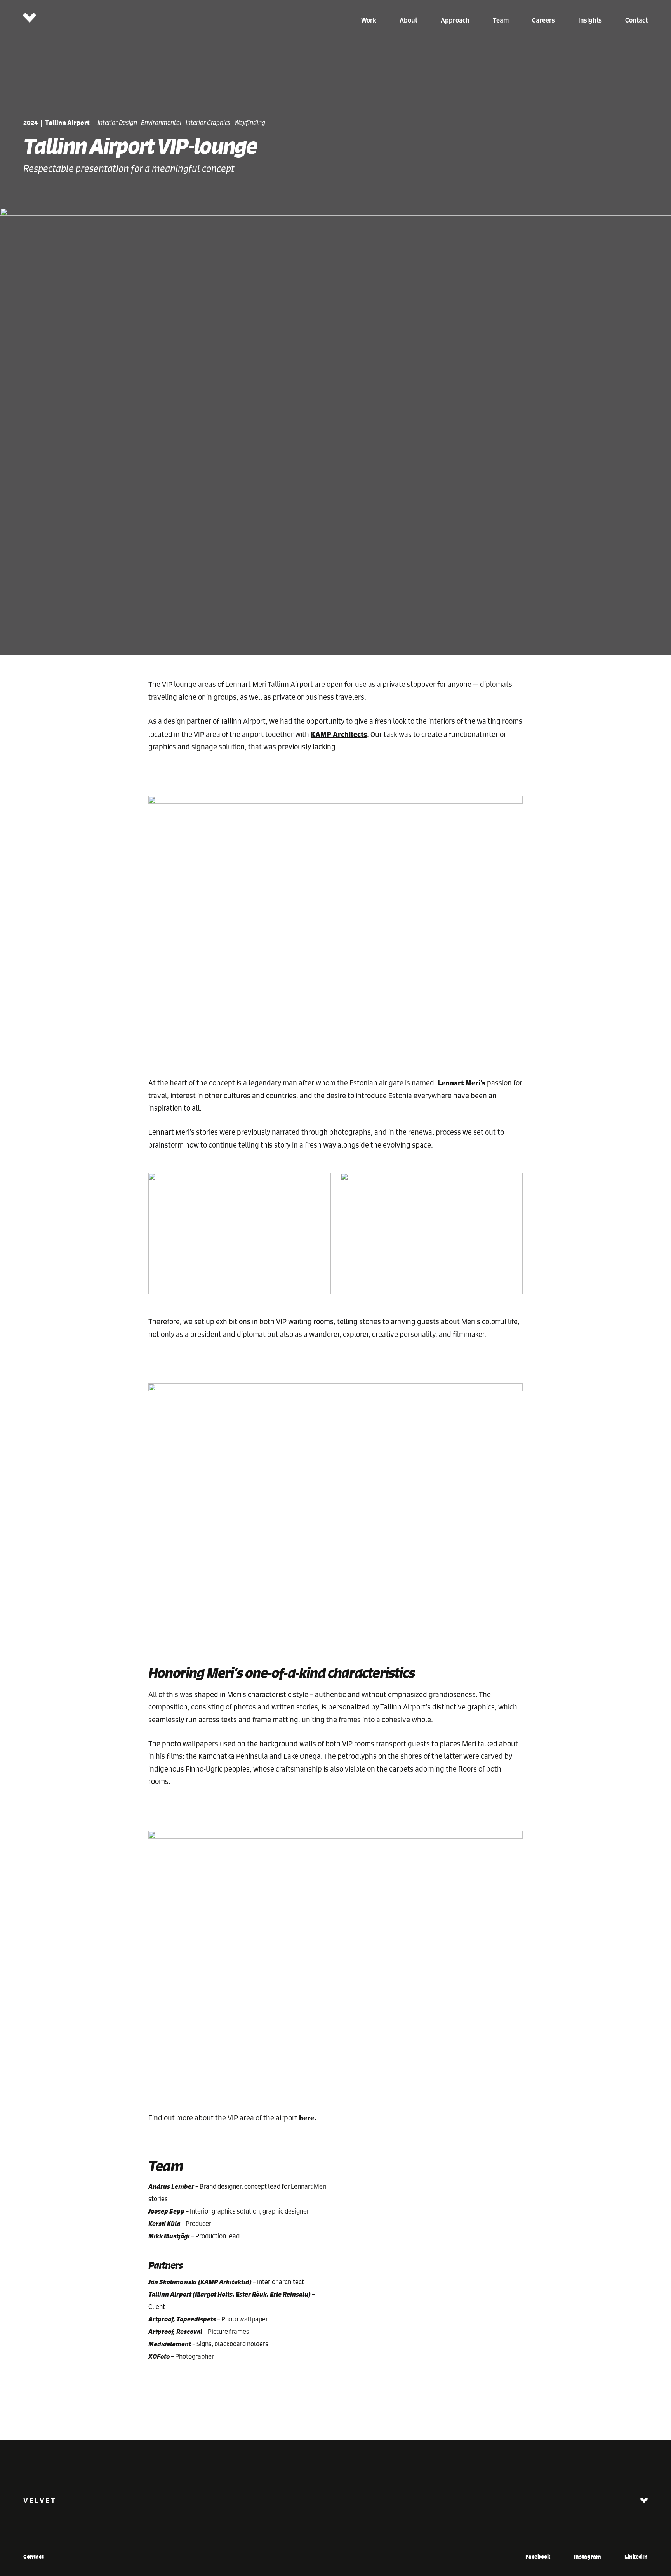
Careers (543, 20)
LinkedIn (636, 2556)
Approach (455, 20)
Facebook (538, 2556)
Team (501, 20)
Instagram (587, 2556)
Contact (636, 20)
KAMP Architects (339, 734)
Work (369, 20)
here (307, 2118)
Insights (590, 20)
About (409, 20)
